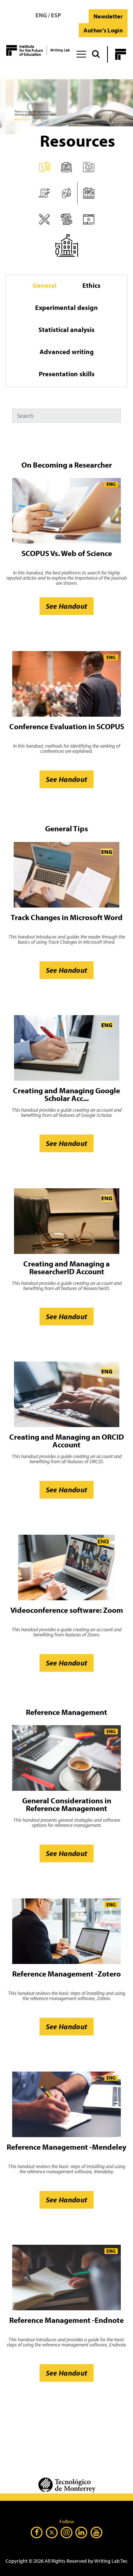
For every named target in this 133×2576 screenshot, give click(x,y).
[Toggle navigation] (81, 53)
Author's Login (103, 30)
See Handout (66, 606)
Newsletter (108, 16)
